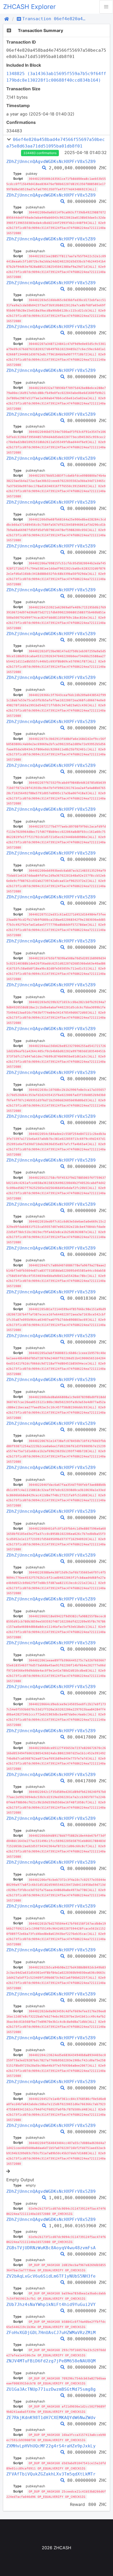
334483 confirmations (40, 153)
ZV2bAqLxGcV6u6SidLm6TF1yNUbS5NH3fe (51, 2276)
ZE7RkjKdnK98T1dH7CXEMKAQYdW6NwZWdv (51, 2418)
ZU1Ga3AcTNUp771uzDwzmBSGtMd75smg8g (51, 2389)
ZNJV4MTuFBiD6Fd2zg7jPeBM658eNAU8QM (51, 2361)
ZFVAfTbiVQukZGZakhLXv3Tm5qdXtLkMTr (51, 2474)
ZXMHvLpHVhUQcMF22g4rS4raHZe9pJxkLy (51, 2446)
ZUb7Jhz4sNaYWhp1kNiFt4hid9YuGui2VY (51, 2304)
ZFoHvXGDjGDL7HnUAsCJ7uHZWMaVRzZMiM (51, 2333)
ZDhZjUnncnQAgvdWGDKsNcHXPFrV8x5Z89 (51, 162)
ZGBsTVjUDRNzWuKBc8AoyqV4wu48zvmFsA (51, 2248)
